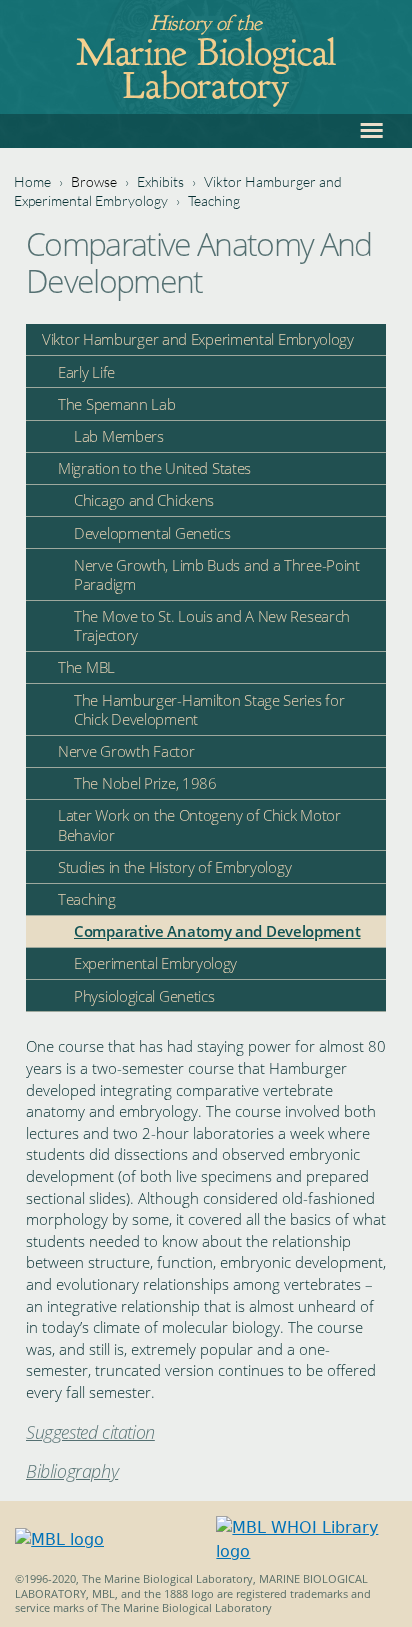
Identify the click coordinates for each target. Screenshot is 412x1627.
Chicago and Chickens (144, 500)
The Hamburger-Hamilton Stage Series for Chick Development (209, 709)
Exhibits (160, 181)
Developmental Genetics (152, 533)
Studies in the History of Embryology (174, 867)
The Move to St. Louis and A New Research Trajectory (212, 625)
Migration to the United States (154, 468)
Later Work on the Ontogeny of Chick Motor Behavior (199, 824)
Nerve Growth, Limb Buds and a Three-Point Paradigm (217, 574)
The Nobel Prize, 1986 (145, 783)
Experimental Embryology (155, 963)
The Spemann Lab (117, 404)
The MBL (86, 667)
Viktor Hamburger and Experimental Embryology (198, 339)
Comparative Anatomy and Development (217, 931)
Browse (94, 181)
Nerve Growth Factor (126, 751)
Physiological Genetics (144, 996)
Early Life (86, 372)
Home (32, 181)
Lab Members (119, 436)
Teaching (214, 200)
